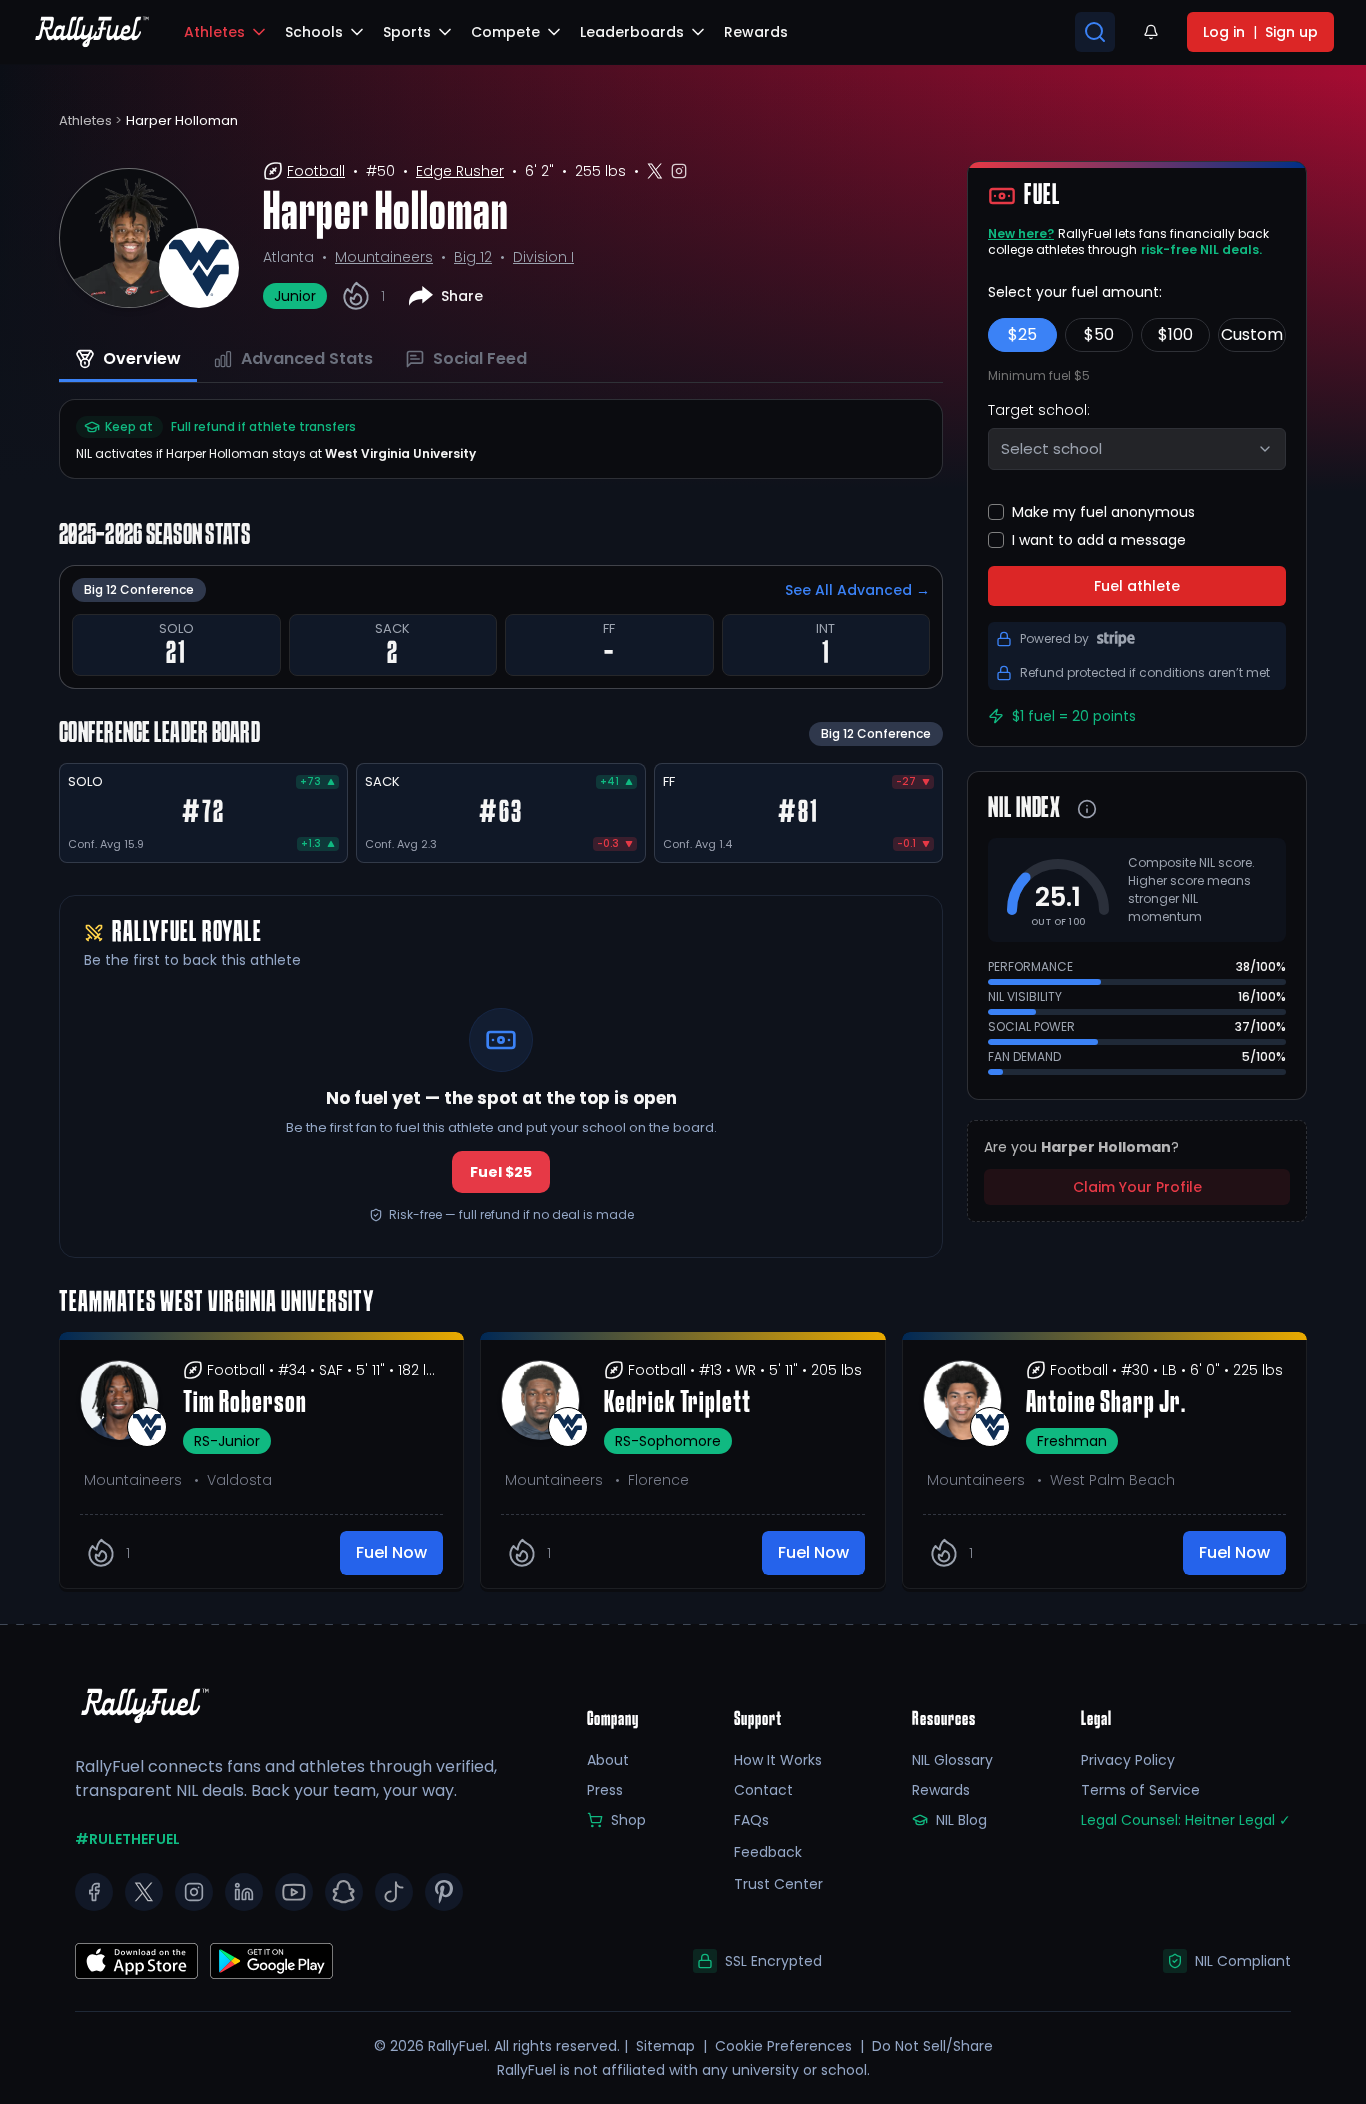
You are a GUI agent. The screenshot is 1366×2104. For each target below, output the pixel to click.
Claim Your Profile (1137, 1187)
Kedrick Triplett (677, 1404)
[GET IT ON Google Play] (136, 1961)
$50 (1099, 334)
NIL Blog (961, 1820)
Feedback (768, 1852)
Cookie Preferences (783, 2046)
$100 (1175, 334)
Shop (628, 1820)
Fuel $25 (501, 1172)
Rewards (941, 1790)
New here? (1021, 233)
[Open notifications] (1151, 32)
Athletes (214, 32)
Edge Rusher (460, 171)
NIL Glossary (952, 1760)
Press (605, 1790)
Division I (543, 257)
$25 (1022, 334)
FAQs (751, 1820)
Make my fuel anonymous (1103, 512)
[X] (144, 1892)
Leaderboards (632, 32)
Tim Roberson (245, 1404)
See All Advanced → (857, 590)
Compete (505, 32)
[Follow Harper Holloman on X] (655, 171)
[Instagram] (194, 1892)
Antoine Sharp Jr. (1106, 1404)
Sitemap (665, 2046)
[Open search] (1095, 32)
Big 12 (473, 257)
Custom (1252, 334)
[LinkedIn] (244, 1892)
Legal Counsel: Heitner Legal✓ (1186, 1820)
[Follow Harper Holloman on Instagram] (679, 171)
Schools (314, 32)
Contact (763, 1790)
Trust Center (778, 1884)
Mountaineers (384, 257)
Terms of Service (1140, 1790)
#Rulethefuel (127, 1839)
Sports (407, 32)
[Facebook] (94, 1892)
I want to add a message (1099, 540)
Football (316, 171)
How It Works (778, 1760)
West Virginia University (400, 453)
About (608, 1760)
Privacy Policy (1128, 1760)
